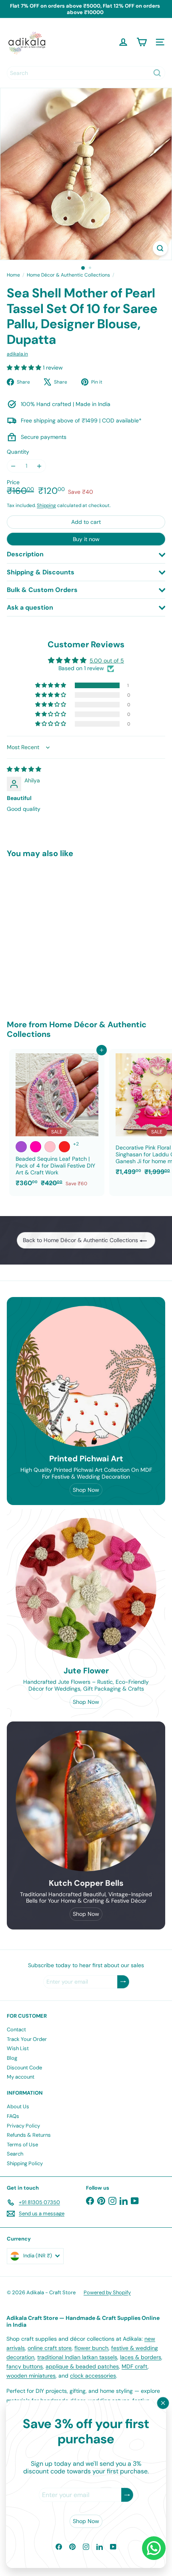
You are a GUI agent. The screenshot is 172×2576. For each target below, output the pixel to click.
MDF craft (135, 2366)
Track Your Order (27, 2039)
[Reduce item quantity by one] (13, 466)
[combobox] (86, 73)
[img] (24, 769)
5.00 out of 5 (107, 661)
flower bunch (91, 2348)
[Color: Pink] (50, 1147)
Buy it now (86, 539)
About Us (18, 2106)
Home (13, 275)
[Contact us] (154, 2548)
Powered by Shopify (107, 2292)
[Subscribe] (127, 2495)
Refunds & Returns (29, 2135)
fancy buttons (25, 2366)
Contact (16, 2029)
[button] (25, 368)
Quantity (18, 452)
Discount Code (24, 2068)
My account (21, 2077)
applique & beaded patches (82, 2366)
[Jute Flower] (86, 1588)
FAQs (13, 2116)
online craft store (50, 2348)
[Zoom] (160, 248)
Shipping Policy (25, 2163)
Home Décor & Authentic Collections (68, 275)
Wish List (18, 2048)
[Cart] (142, 42)
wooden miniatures (31, 2376)
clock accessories (93, 2376)
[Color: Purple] (21, 1147)
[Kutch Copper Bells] (86, 1801)
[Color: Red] (64, 1147)
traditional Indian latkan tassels (77, 2357)
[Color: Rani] (36, 1147)
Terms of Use (22, 2145)
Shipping (46, 505)
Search (15, 2154)
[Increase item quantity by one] (39, 466)
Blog (12, 2058)
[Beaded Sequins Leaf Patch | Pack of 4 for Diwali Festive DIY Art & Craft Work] (57, 1120)
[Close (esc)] (163, 2403)
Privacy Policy (23, 2126)
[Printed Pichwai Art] (86, 1376)
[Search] (157, 73)
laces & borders (141, 2357)
